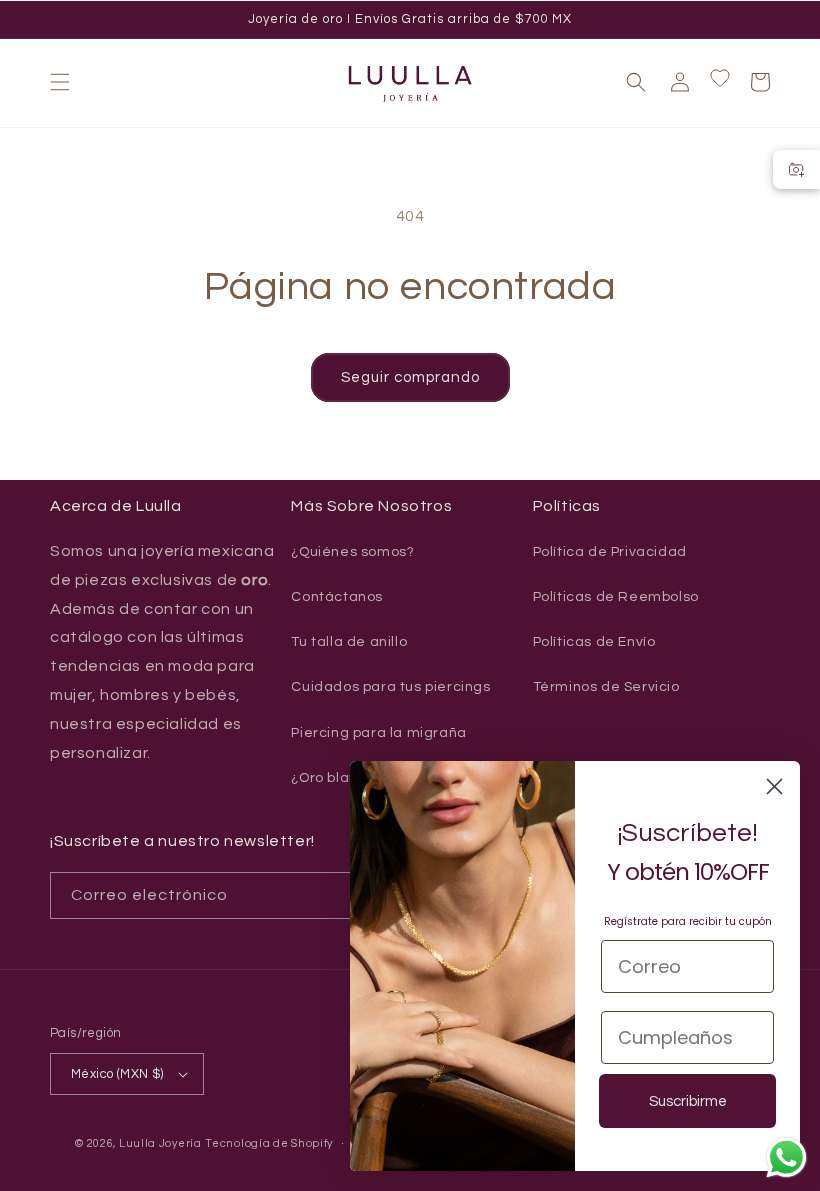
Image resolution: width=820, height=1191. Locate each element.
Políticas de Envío (594, 642)
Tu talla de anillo (349, 642)
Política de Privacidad (610, 552)
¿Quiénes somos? (352, 552)
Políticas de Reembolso (616, 597)
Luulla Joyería (160, 1143)
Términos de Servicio (606, 687)
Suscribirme (688, 1101)
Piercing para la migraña (378, 733)
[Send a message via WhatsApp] (786, 1157)
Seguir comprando (410, 377)
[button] (60, 82)
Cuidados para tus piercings (390, 687)
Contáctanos (337, 597)
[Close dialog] (774, 786)
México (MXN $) (117, 1074)
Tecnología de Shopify (269, 1143)
